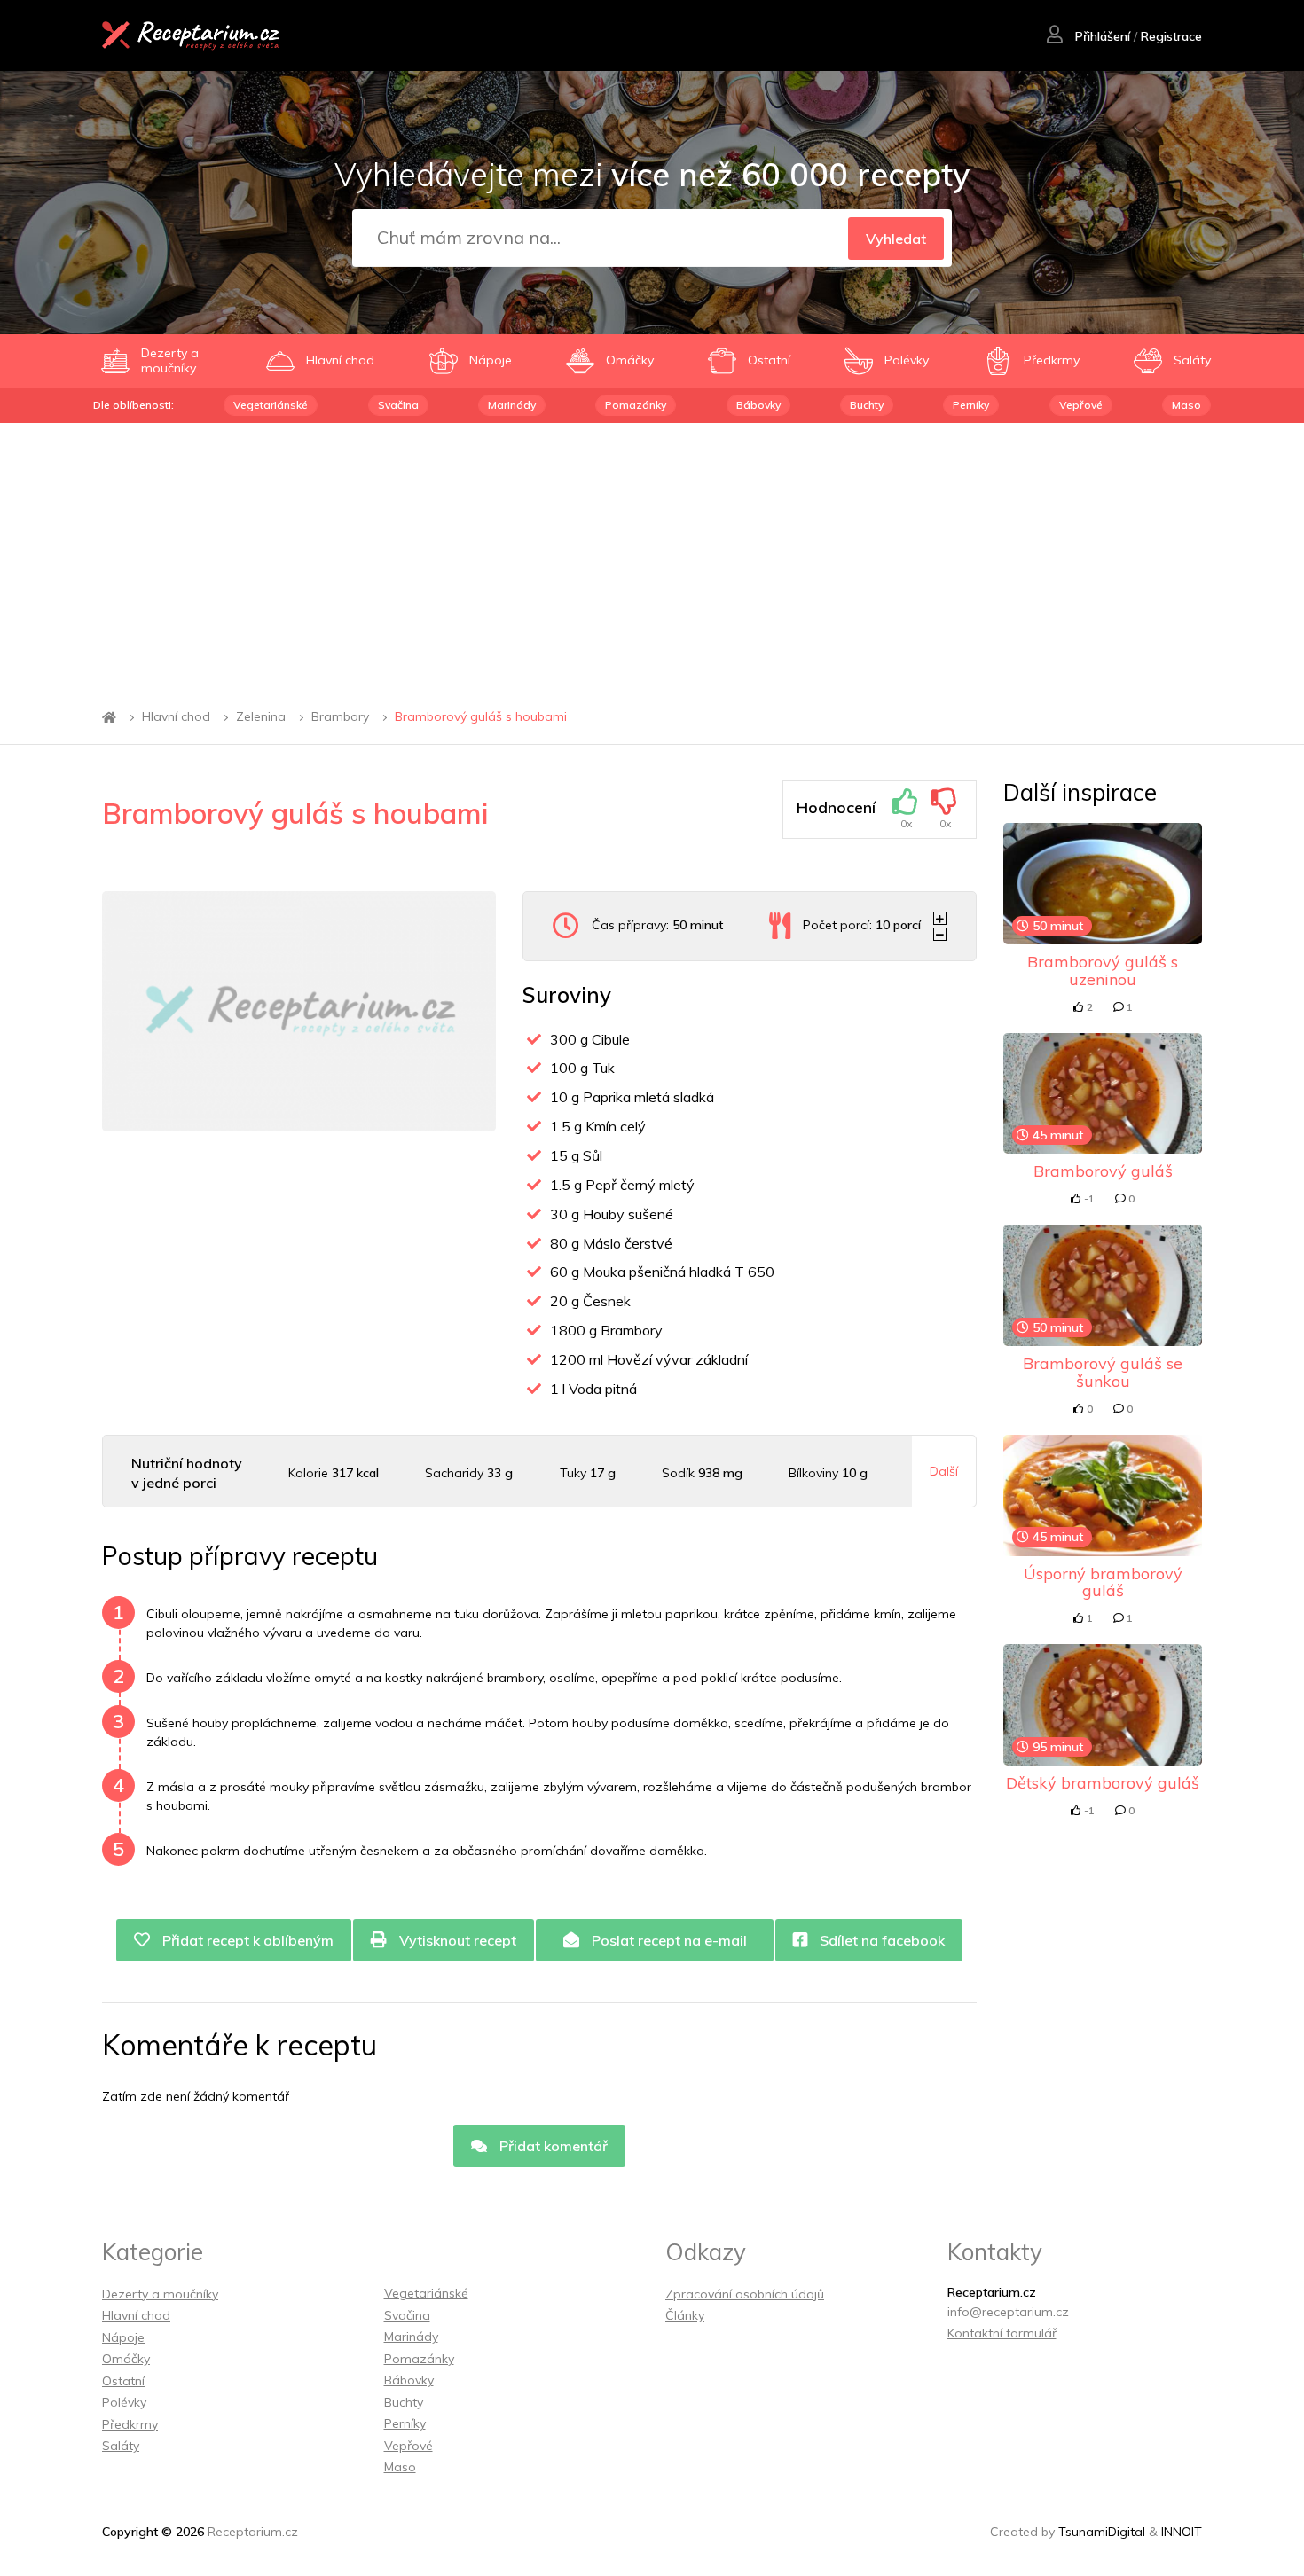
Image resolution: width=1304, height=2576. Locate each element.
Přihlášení (1101, 36)
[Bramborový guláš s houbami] (299, 1011)
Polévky (124, 2402)
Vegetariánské (271, 405)
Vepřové (1081, 405)
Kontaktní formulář (1002, 2333)
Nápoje (123, 2337)
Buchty (867, 405)
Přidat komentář (552, 2146)
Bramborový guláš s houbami (481, 717)
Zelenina (261, 717)
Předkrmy (130, 2424)
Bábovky (758, 405)
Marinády (512, 405)
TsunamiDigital (1102, 2532)
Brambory (340, 717)
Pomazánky (636, 405)
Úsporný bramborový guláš (1103, 1582)
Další (944, 1471)
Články (685, 2315)
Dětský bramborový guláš (1103, 1783)
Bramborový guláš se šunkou (1103, 1372)
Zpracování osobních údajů (745, 2294)
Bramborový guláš (1103, 1171)
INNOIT (1182, 2532)
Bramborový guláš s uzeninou (1103, 971)
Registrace (1171, 36)
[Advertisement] (652, 556)
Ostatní (123, 2381)
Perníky (971, 405)
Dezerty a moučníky (160, 2294)
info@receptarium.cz (1008, 2312)
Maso (1186, 405)
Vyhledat (896, 239)
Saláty (121, 2446)
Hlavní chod (176, 717)
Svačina (398, 405)
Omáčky (126, 2359)
